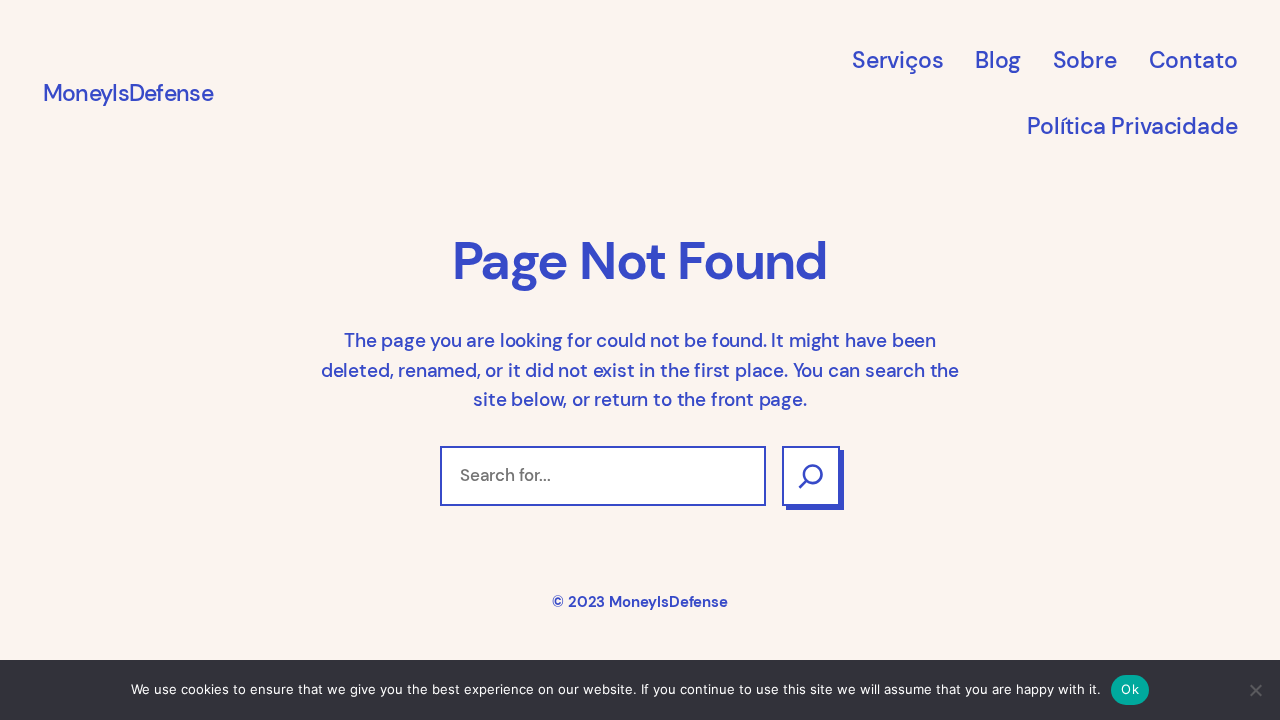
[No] (1255, 690)
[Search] (811, 476)
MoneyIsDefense (128, 93)
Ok (1130, 689)
